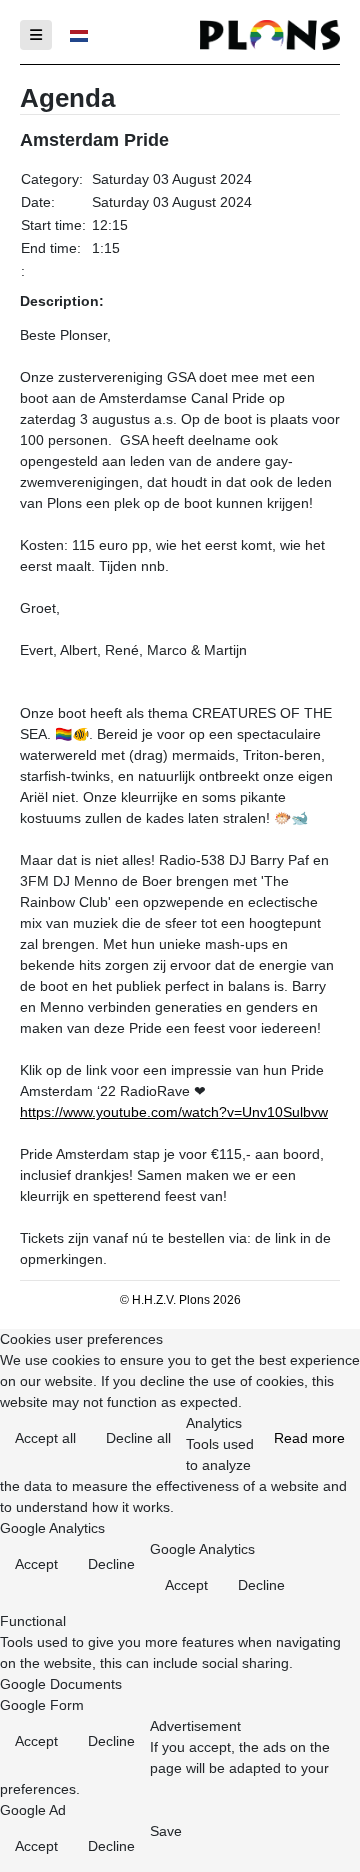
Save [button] (166, 1831)
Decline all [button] (138, 1438)
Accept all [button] (45, 1438)
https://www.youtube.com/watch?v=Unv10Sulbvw (174, 1112)
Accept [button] (36, 1564)
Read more (309, 1438)
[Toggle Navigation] (36, 35)
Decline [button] (111, 1564)
